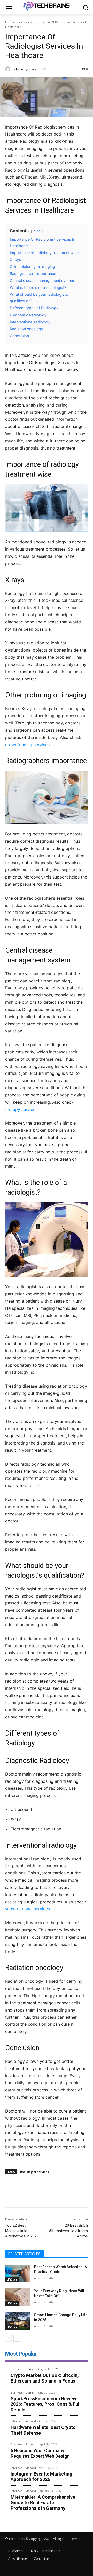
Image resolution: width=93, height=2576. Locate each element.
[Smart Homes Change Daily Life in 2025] (18, 2321)
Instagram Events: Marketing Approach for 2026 (41, 2477)
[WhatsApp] (62, 2196)
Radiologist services (34, 2172)
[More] (74, 2196)
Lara (20, 69)
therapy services (21, 1109)
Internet (16, 2421)
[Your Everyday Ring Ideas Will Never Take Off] (18, 2297)
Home (10, 22)
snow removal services (28, 1909)
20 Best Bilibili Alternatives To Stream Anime (68, 2231)
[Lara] (9, 69)
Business (17, 2369)
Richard (31, 2421)
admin (30, 2369)
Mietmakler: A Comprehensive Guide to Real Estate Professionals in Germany (43, 2503)
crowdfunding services (27, 745)
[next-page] (17, 2338)
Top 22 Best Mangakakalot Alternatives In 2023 (22, 2231)
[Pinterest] (50, 2196)
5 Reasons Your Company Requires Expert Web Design (40, 2453)
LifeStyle (24, 22)
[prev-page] (8, 2338)
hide (37, 231)
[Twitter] (38, 2196)
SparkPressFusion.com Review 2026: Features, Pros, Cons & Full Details (46, 2404)
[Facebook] (27, 2196)
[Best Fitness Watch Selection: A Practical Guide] (18, 2273)
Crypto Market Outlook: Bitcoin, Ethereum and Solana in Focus (45, 2378)
